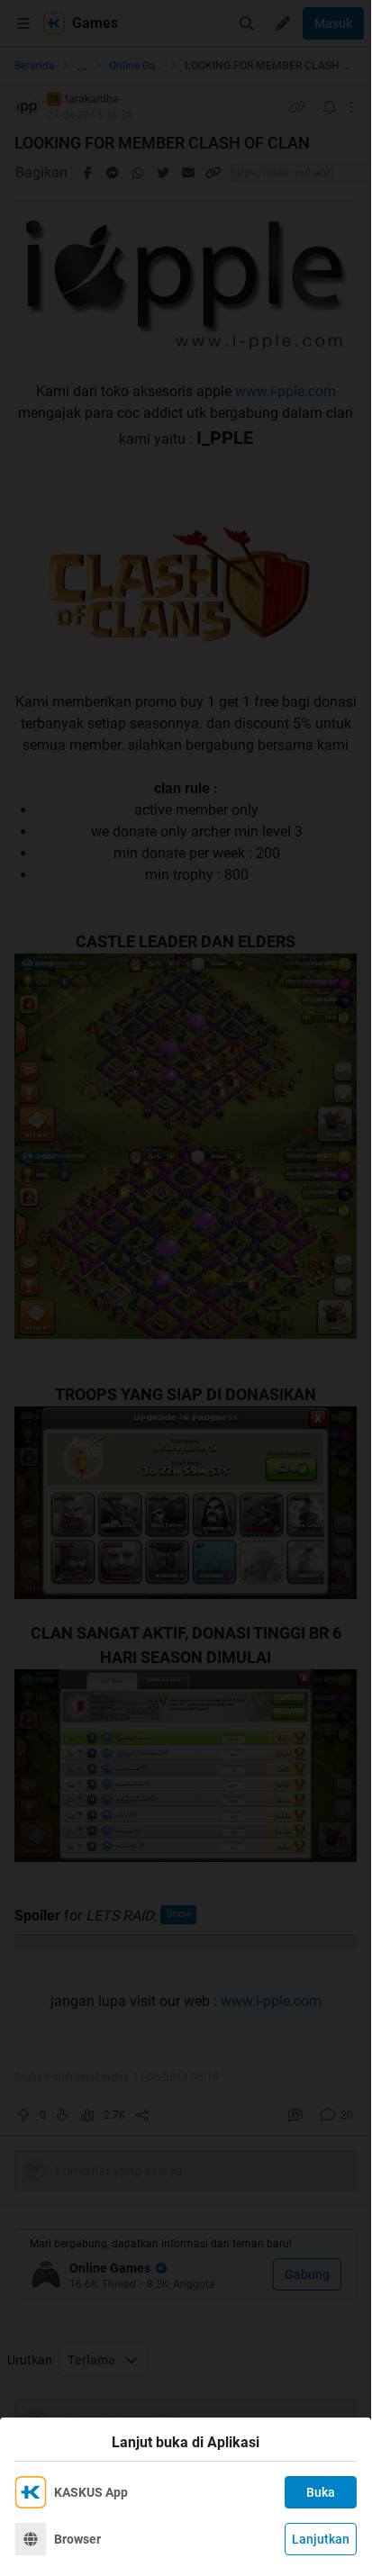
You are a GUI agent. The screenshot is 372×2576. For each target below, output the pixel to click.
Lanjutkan (321, 2539)
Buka (321, 2492)
